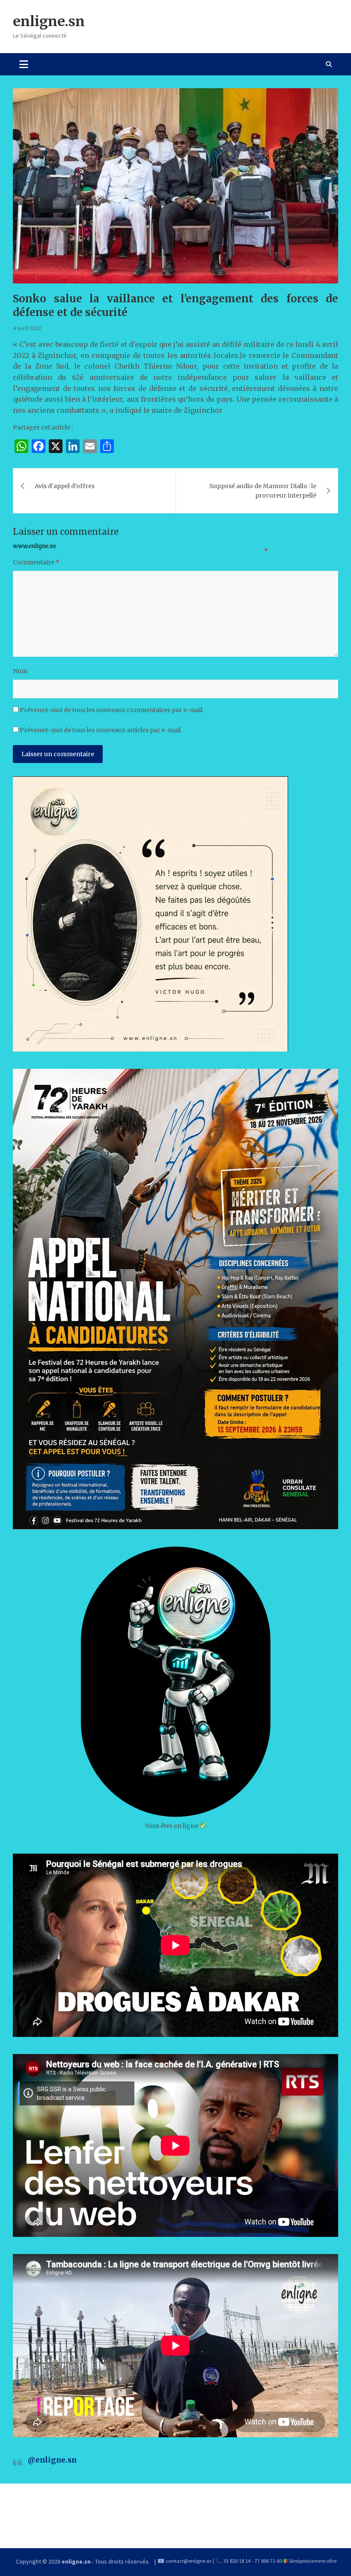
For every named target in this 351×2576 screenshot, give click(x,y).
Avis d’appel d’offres (65, 486)
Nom (20, 671)
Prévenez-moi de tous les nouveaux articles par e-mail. (101, 730)
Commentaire (36, 562)
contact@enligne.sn (189, 2561)
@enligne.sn (52, 2460)
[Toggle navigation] (24, 64)
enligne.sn (49, 21)
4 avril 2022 (27, 328)
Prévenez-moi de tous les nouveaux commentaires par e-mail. (112, 710)
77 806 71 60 (268, 2561)
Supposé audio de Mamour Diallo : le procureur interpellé (263, 491)
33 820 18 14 (237, 2561)
